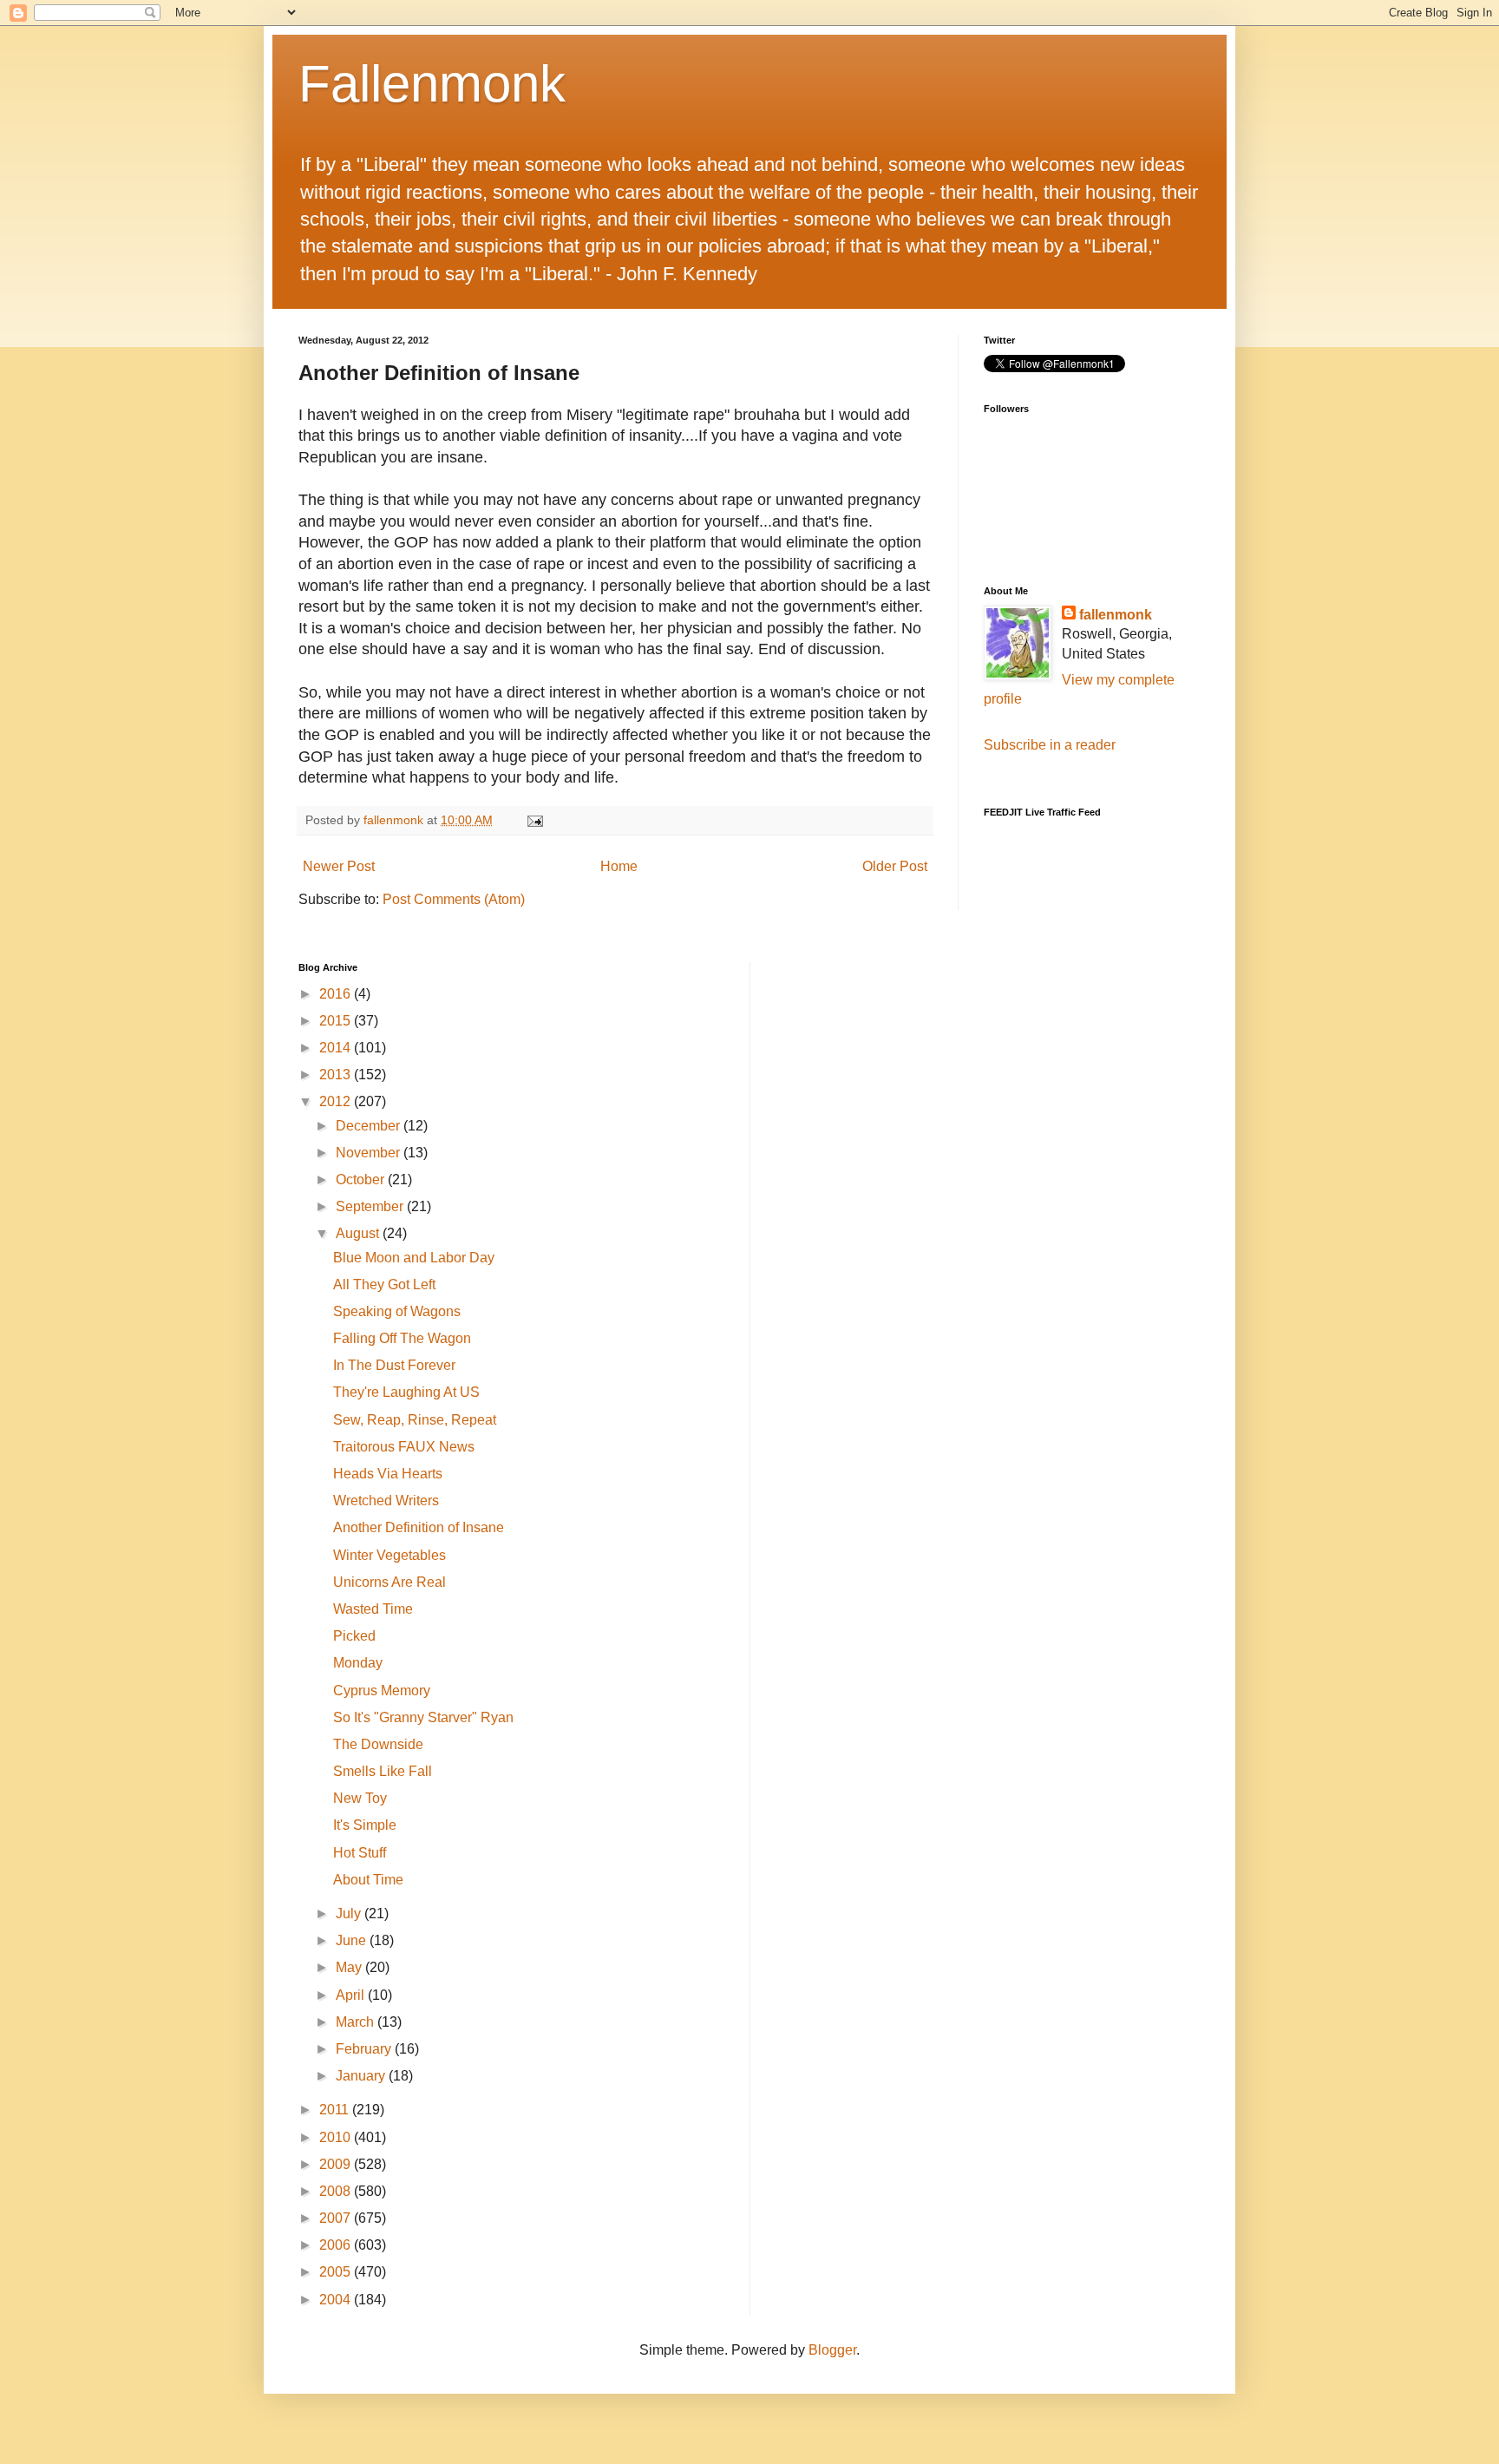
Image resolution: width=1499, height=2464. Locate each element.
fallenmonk (1116, 615)
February (365, 2049)
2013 (337, 1075)
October (362, 1180)
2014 (337, 1048)
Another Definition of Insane (419, 1527)
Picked (354, 1636)
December (370, 1126)
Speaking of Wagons (397, 1311)
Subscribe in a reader (1050, 745)
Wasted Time (373, 1609)
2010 (337, 2137)
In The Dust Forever (394, 1365)
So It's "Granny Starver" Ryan (423, 1717)
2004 (337, 2300)
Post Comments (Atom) (454, 899)
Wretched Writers (386, 1501)
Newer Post (339, 866)
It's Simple (365, 1825)
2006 (337, 2245)
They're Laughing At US (406, 1392)
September (371, 1206)
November (370, 1153)
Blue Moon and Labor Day (414, 1258)
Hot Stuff (360, 1853)
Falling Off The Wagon (402, 1338)
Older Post (895, 866)
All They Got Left (384, 1284)
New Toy (360, 1798)
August (359, 1233)
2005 (337, 2272)
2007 (337, 2218)
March (357, 2022)
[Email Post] (534, 820)
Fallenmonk (432, 84)
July (350, 1914)
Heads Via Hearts (388, 1474)
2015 (337, 1021)
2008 (337, 2191)
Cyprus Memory (382, 1691)
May (350, 1967)
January (362, 2076)
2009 (337, 2164)
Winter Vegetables (389, 1555)
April (352, 1995)
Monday (358, 1663)
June (353, 1940)
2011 (336, 2110)
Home (619, 866)
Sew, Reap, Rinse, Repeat (415, 1420)
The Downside (378, 1744)
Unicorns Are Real (389, 1582)
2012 (337, 1101)
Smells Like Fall (383, 1771)
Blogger (832, 2350)
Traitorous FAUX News (404, 1447)
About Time (368, 1880)
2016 (337, 994)
